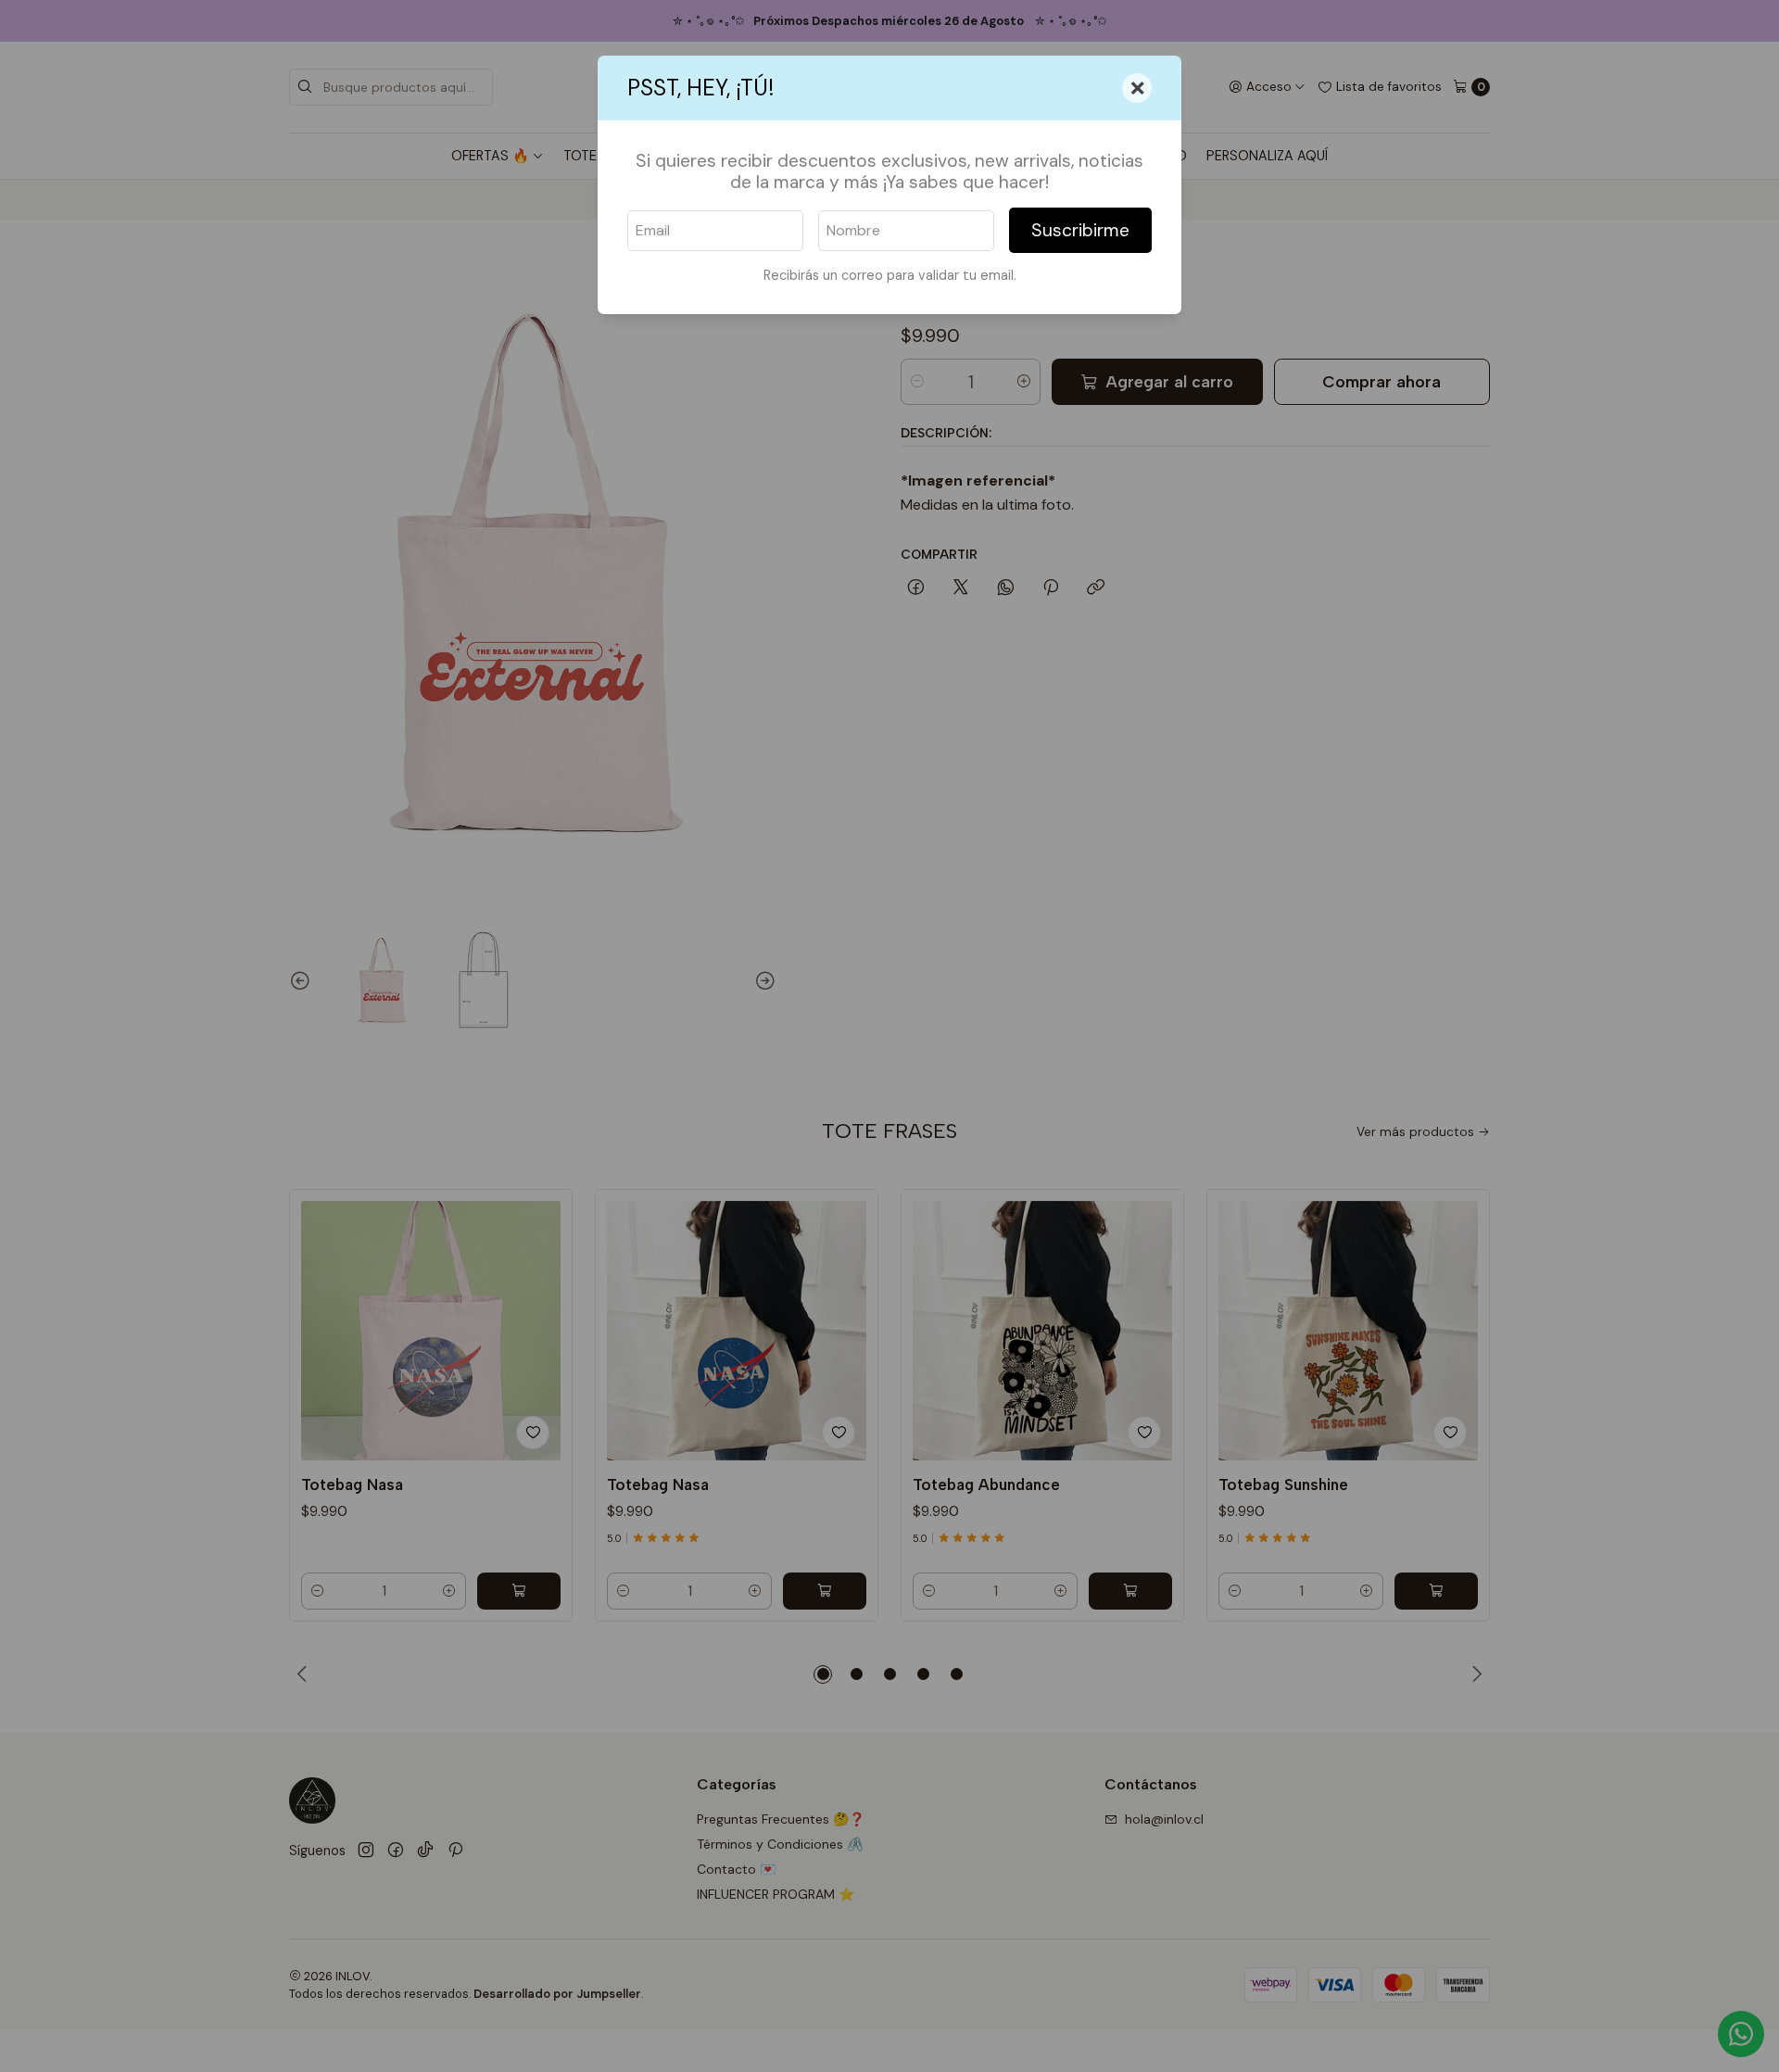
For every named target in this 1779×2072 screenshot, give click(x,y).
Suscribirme (1080, 230)
